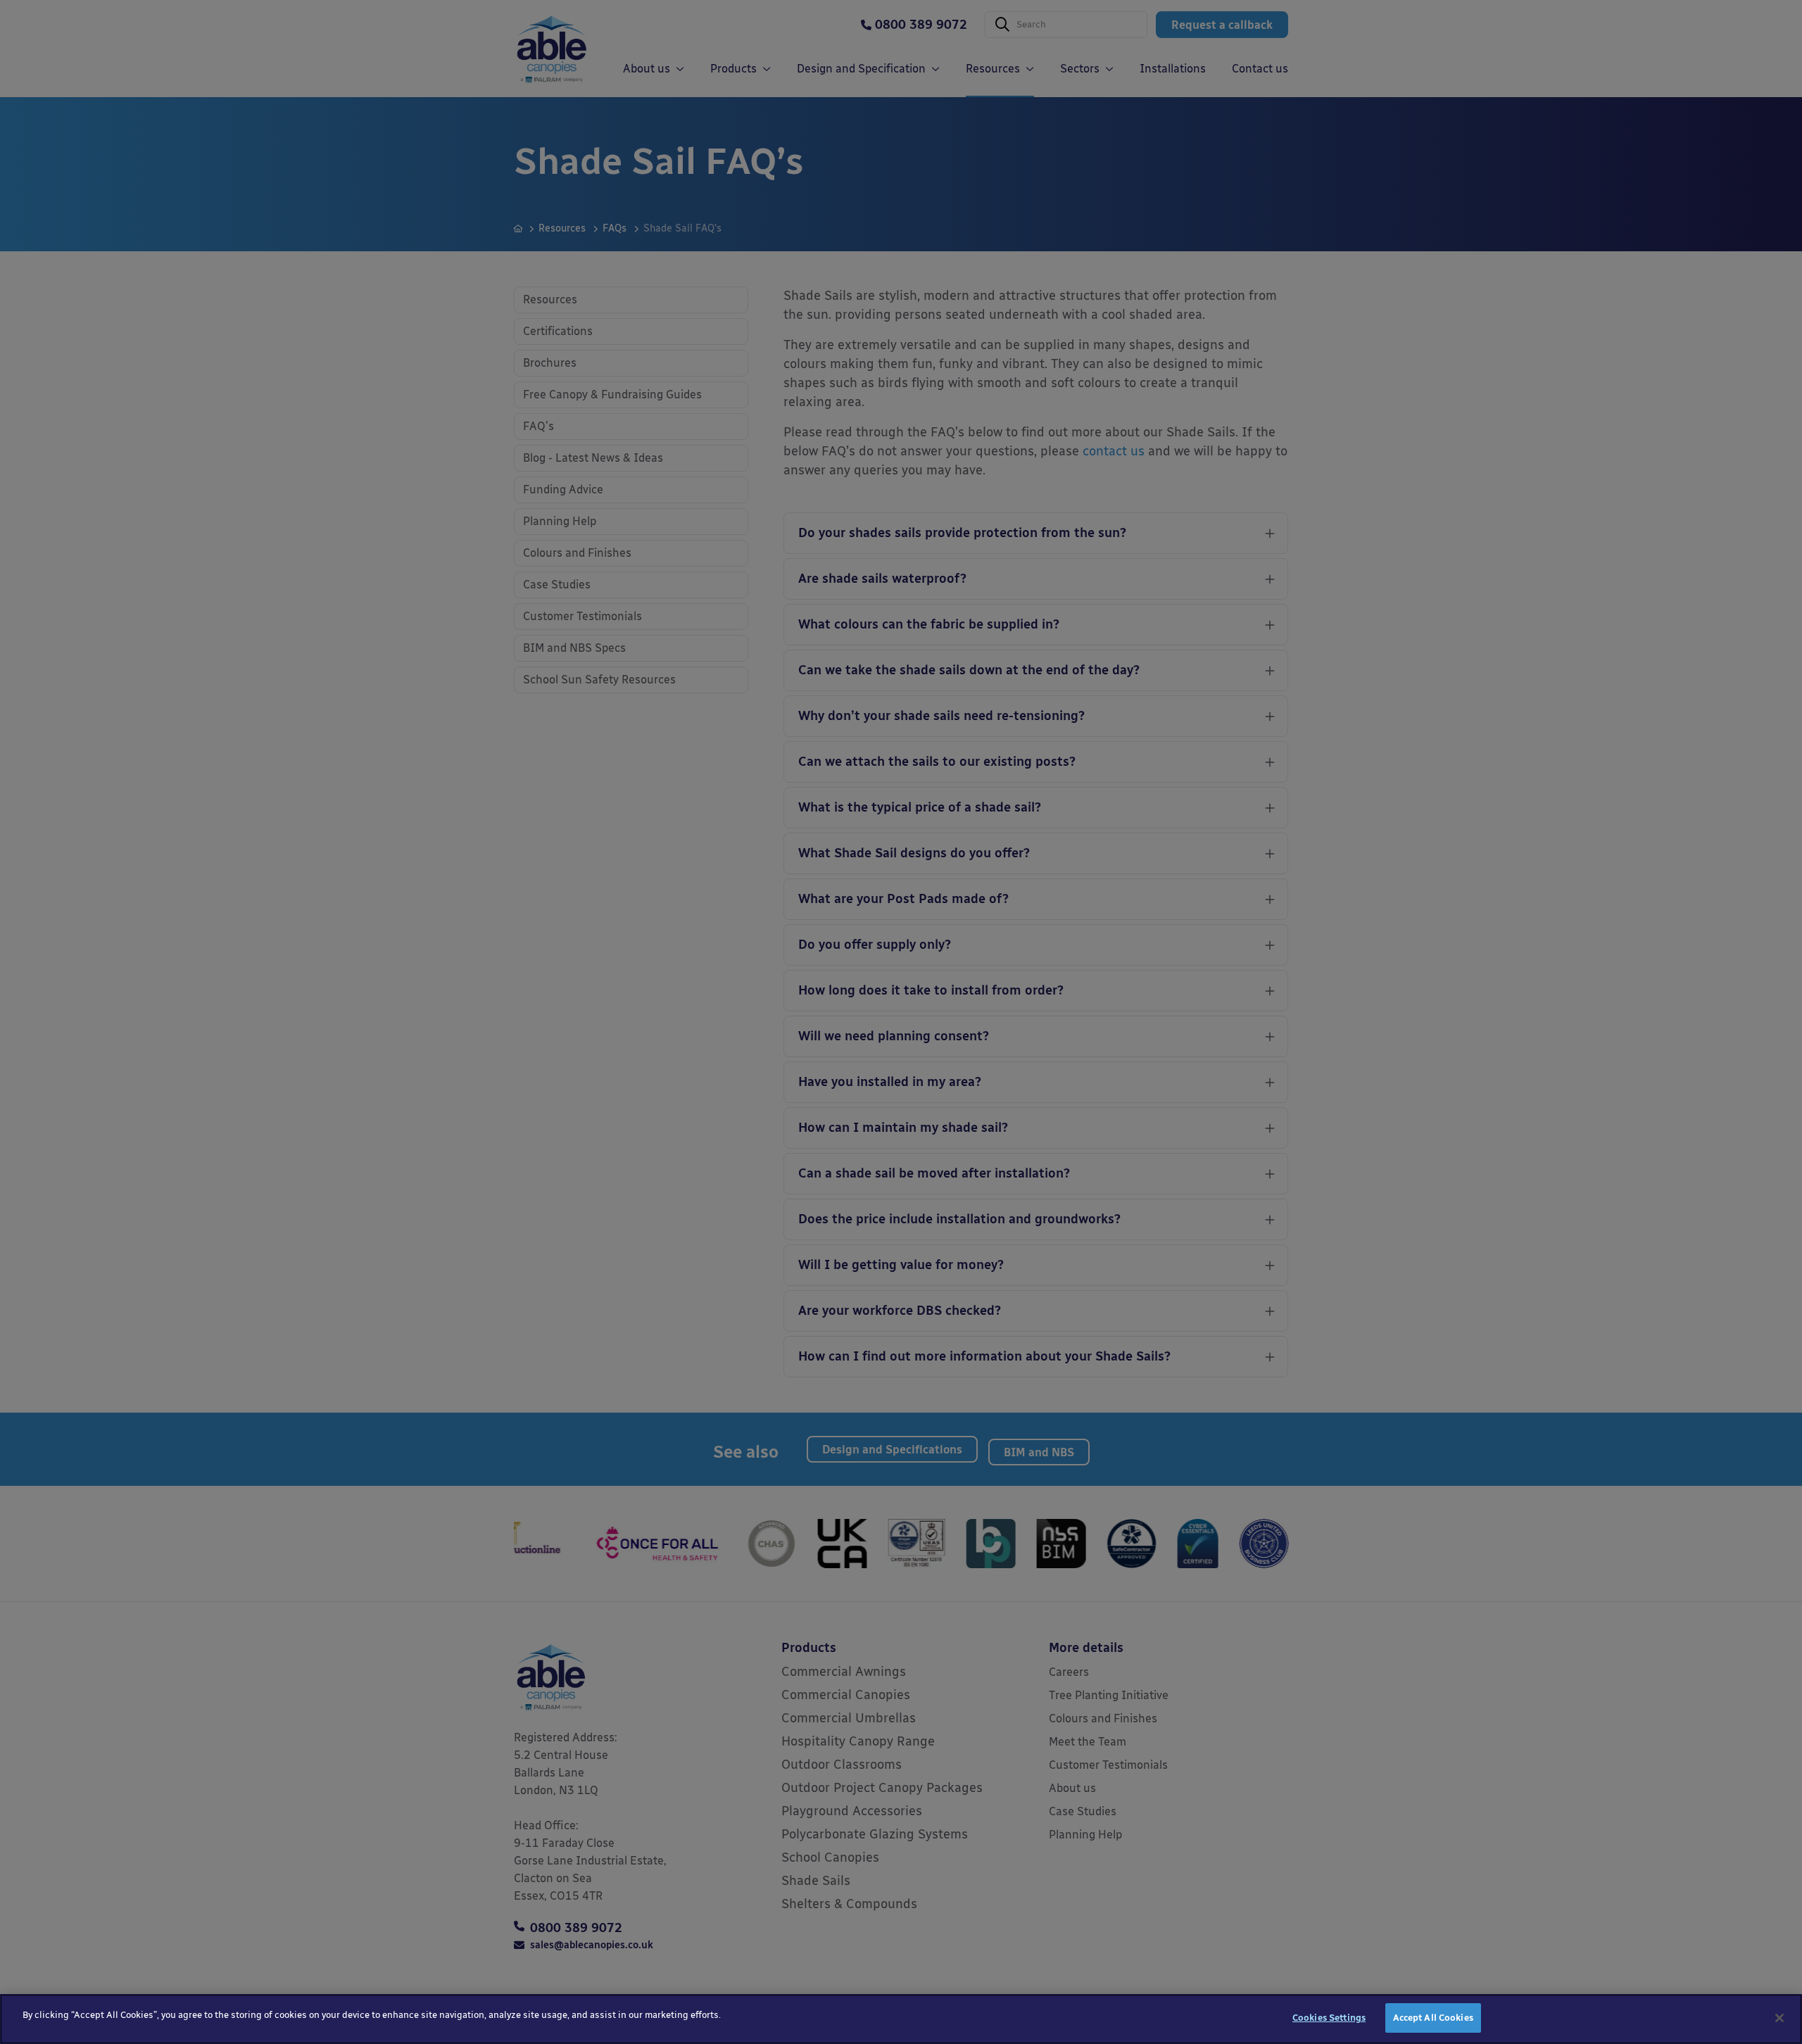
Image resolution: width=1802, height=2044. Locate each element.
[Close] (1779, 2018)
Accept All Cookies (1433, 2018)
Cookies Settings (1329, 2018)
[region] (901, 2019)
